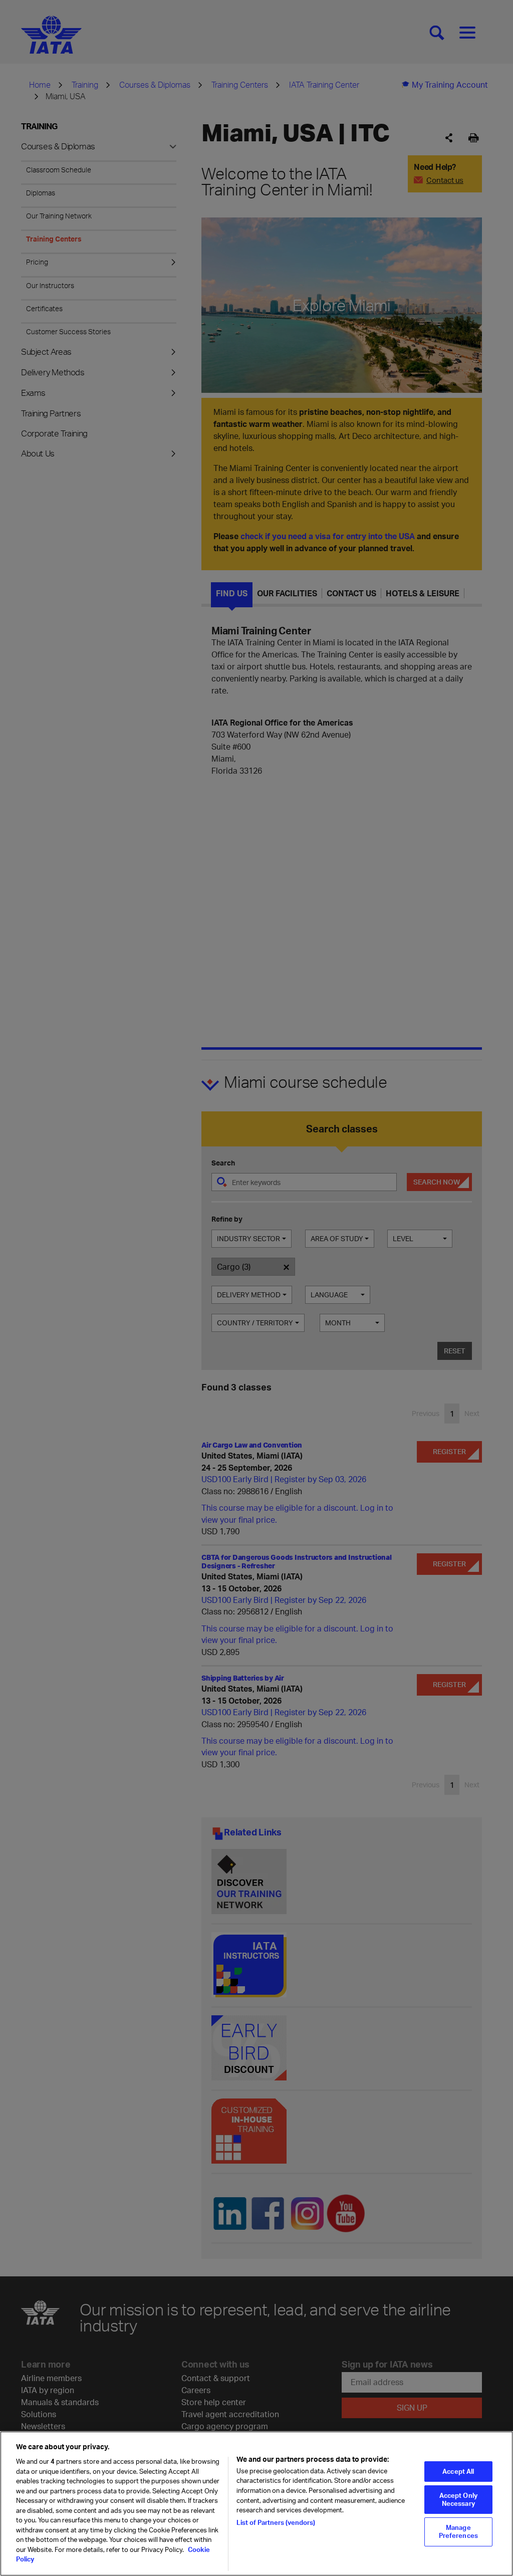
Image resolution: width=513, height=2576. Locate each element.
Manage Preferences (458, 2531)
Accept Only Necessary (458, 2499)
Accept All (458, 2471)
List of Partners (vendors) (276, 2522)
